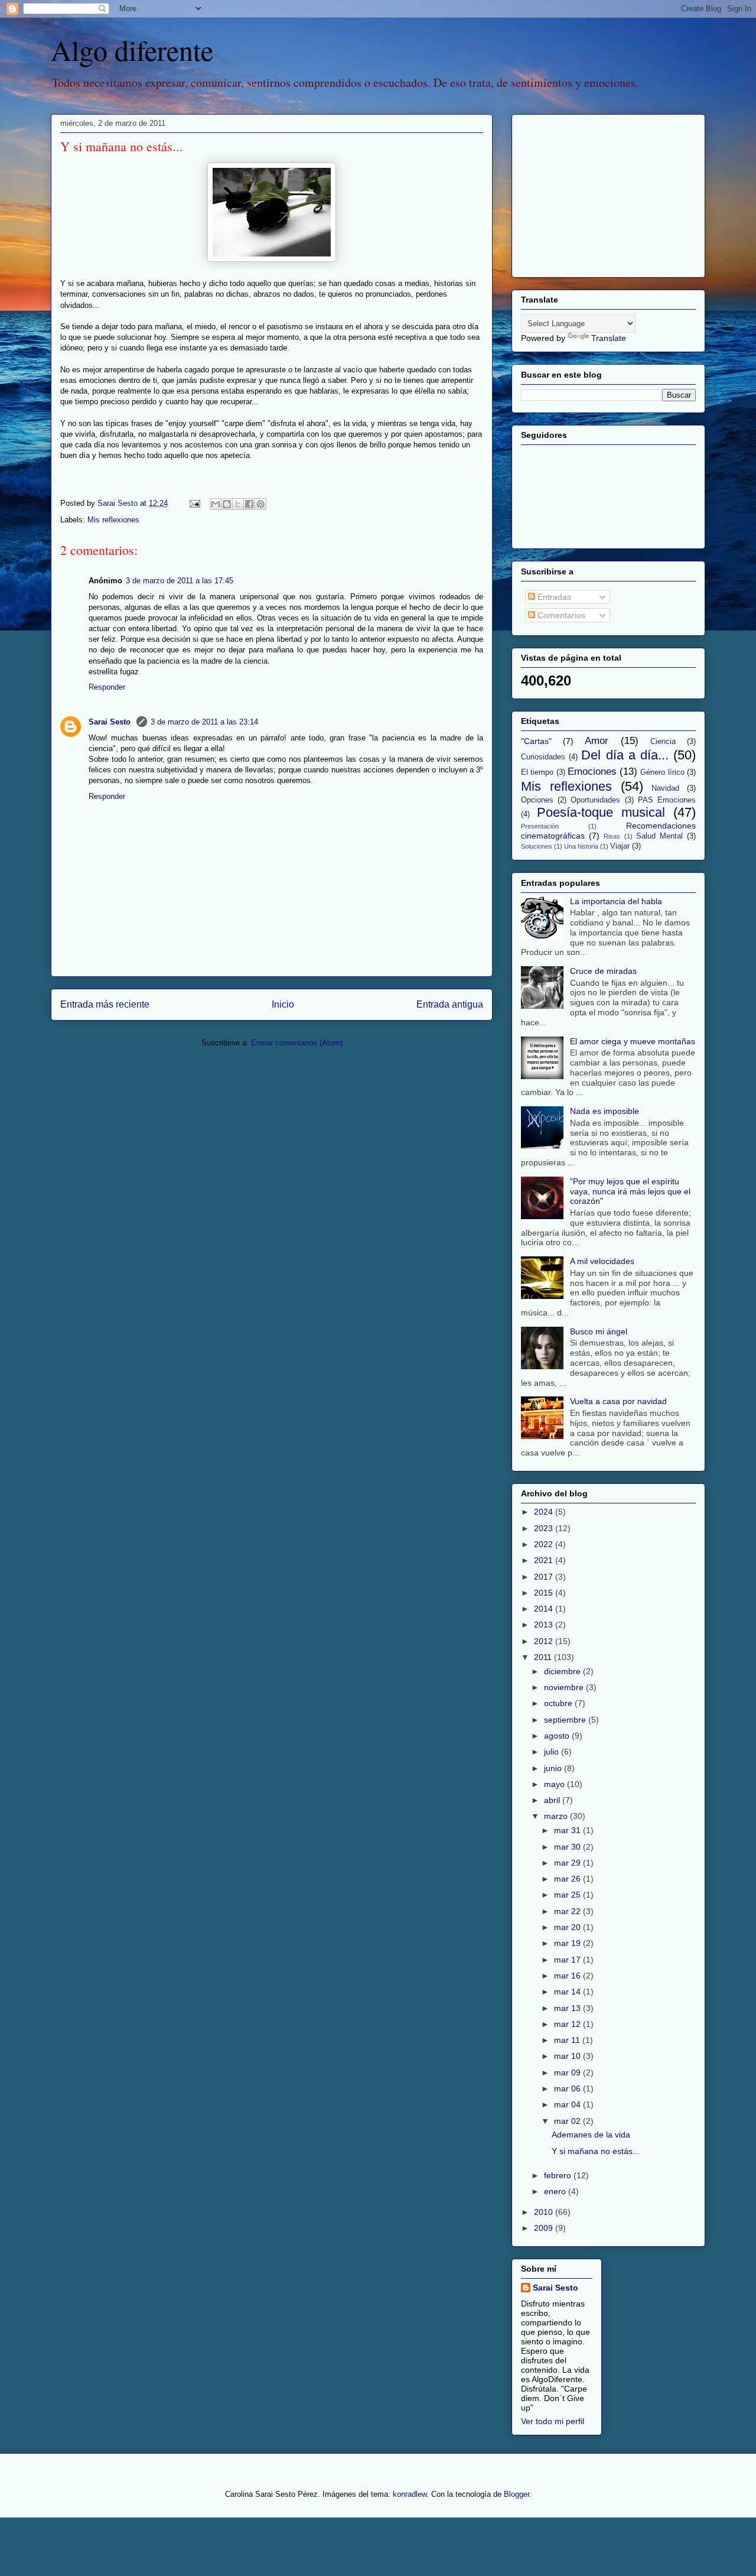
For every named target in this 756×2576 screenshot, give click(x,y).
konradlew (410, 2494)
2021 (545, 1560)
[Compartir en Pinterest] (260, 504)
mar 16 (568, 1976)
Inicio (283, 1004)
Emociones (592, 771)
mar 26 (568, 1879)
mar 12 (568, 2024)
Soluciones (537, 846)
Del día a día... (625, 755)
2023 (545, 1528)
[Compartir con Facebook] (249, 504)
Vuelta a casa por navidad (618, 1401)
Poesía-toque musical (601, 812)
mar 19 (568, 1943)
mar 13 (568, 2008)
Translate (609, 338)
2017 (545, 1577)
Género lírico (662, 772)
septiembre (566, 1720)
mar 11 (568, 2040)
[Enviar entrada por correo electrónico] (194, 503)
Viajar (620, 846)
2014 (545, 1609)
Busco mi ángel (599, 1331)
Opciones (537, 800)
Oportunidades (595, 800)
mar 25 (568, 1895)
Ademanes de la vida (591, 2135)
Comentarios (560, 615)
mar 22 (568, 1911)
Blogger (517, 2494)
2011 (544, 1657)
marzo (557, 1816)
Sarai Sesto (111, 722)
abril (553, 1800)
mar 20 (568, 1927)
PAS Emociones (667, 800)
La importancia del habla (616, 901)
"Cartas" (536, 741)
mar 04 (568, 2104)
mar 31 (568, 1830)
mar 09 (568, 2073)
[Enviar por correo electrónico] (216, 504)
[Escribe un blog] (227, 504)
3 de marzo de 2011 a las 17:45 (180, 581)
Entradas (553, 597)
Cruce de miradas (603, 971)
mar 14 (568, 1992)
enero (556, 2191)
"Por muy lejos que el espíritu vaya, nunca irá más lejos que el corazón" (630, 1191)
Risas (612, 836)
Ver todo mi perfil (553, 2421)
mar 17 (568, 1960)
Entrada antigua (450, 1004)
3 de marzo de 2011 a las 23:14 (204, 722)
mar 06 (568, 2088)
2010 (545, 2212)
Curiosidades (543, 757)
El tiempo (537, 772)
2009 (545, 2228)
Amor (597, 741)
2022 (545, 1544)
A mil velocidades (602, 1261)
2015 (545, 1593)
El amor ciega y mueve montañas (633, 1041)
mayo (555, 1784)
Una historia (581, 846)
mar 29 (568, 1863)
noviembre (565, 1687)
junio (554, 1768)
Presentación (540, 826)
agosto (558, 1736)
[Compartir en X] (238, 504)
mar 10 (568, 2056)
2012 (545, 1641)
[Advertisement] (595, 193)
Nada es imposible (605, 1111)
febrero (559, 2175)
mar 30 (568, 1847)
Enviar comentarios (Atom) (297, 1043)
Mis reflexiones (113, 520)
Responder (107, 687)
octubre (559, 1703)
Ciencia (663, 742)
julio (553, 1752)
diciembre (563, 1671)
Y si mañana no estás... (596, 2151)
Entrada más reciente (105, 1004)
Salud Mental (659, 836)
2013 (545, 1625)
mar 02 (568, 2121)
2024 (545, 1512)
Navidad (665, 788)
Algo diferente (132, 50)
